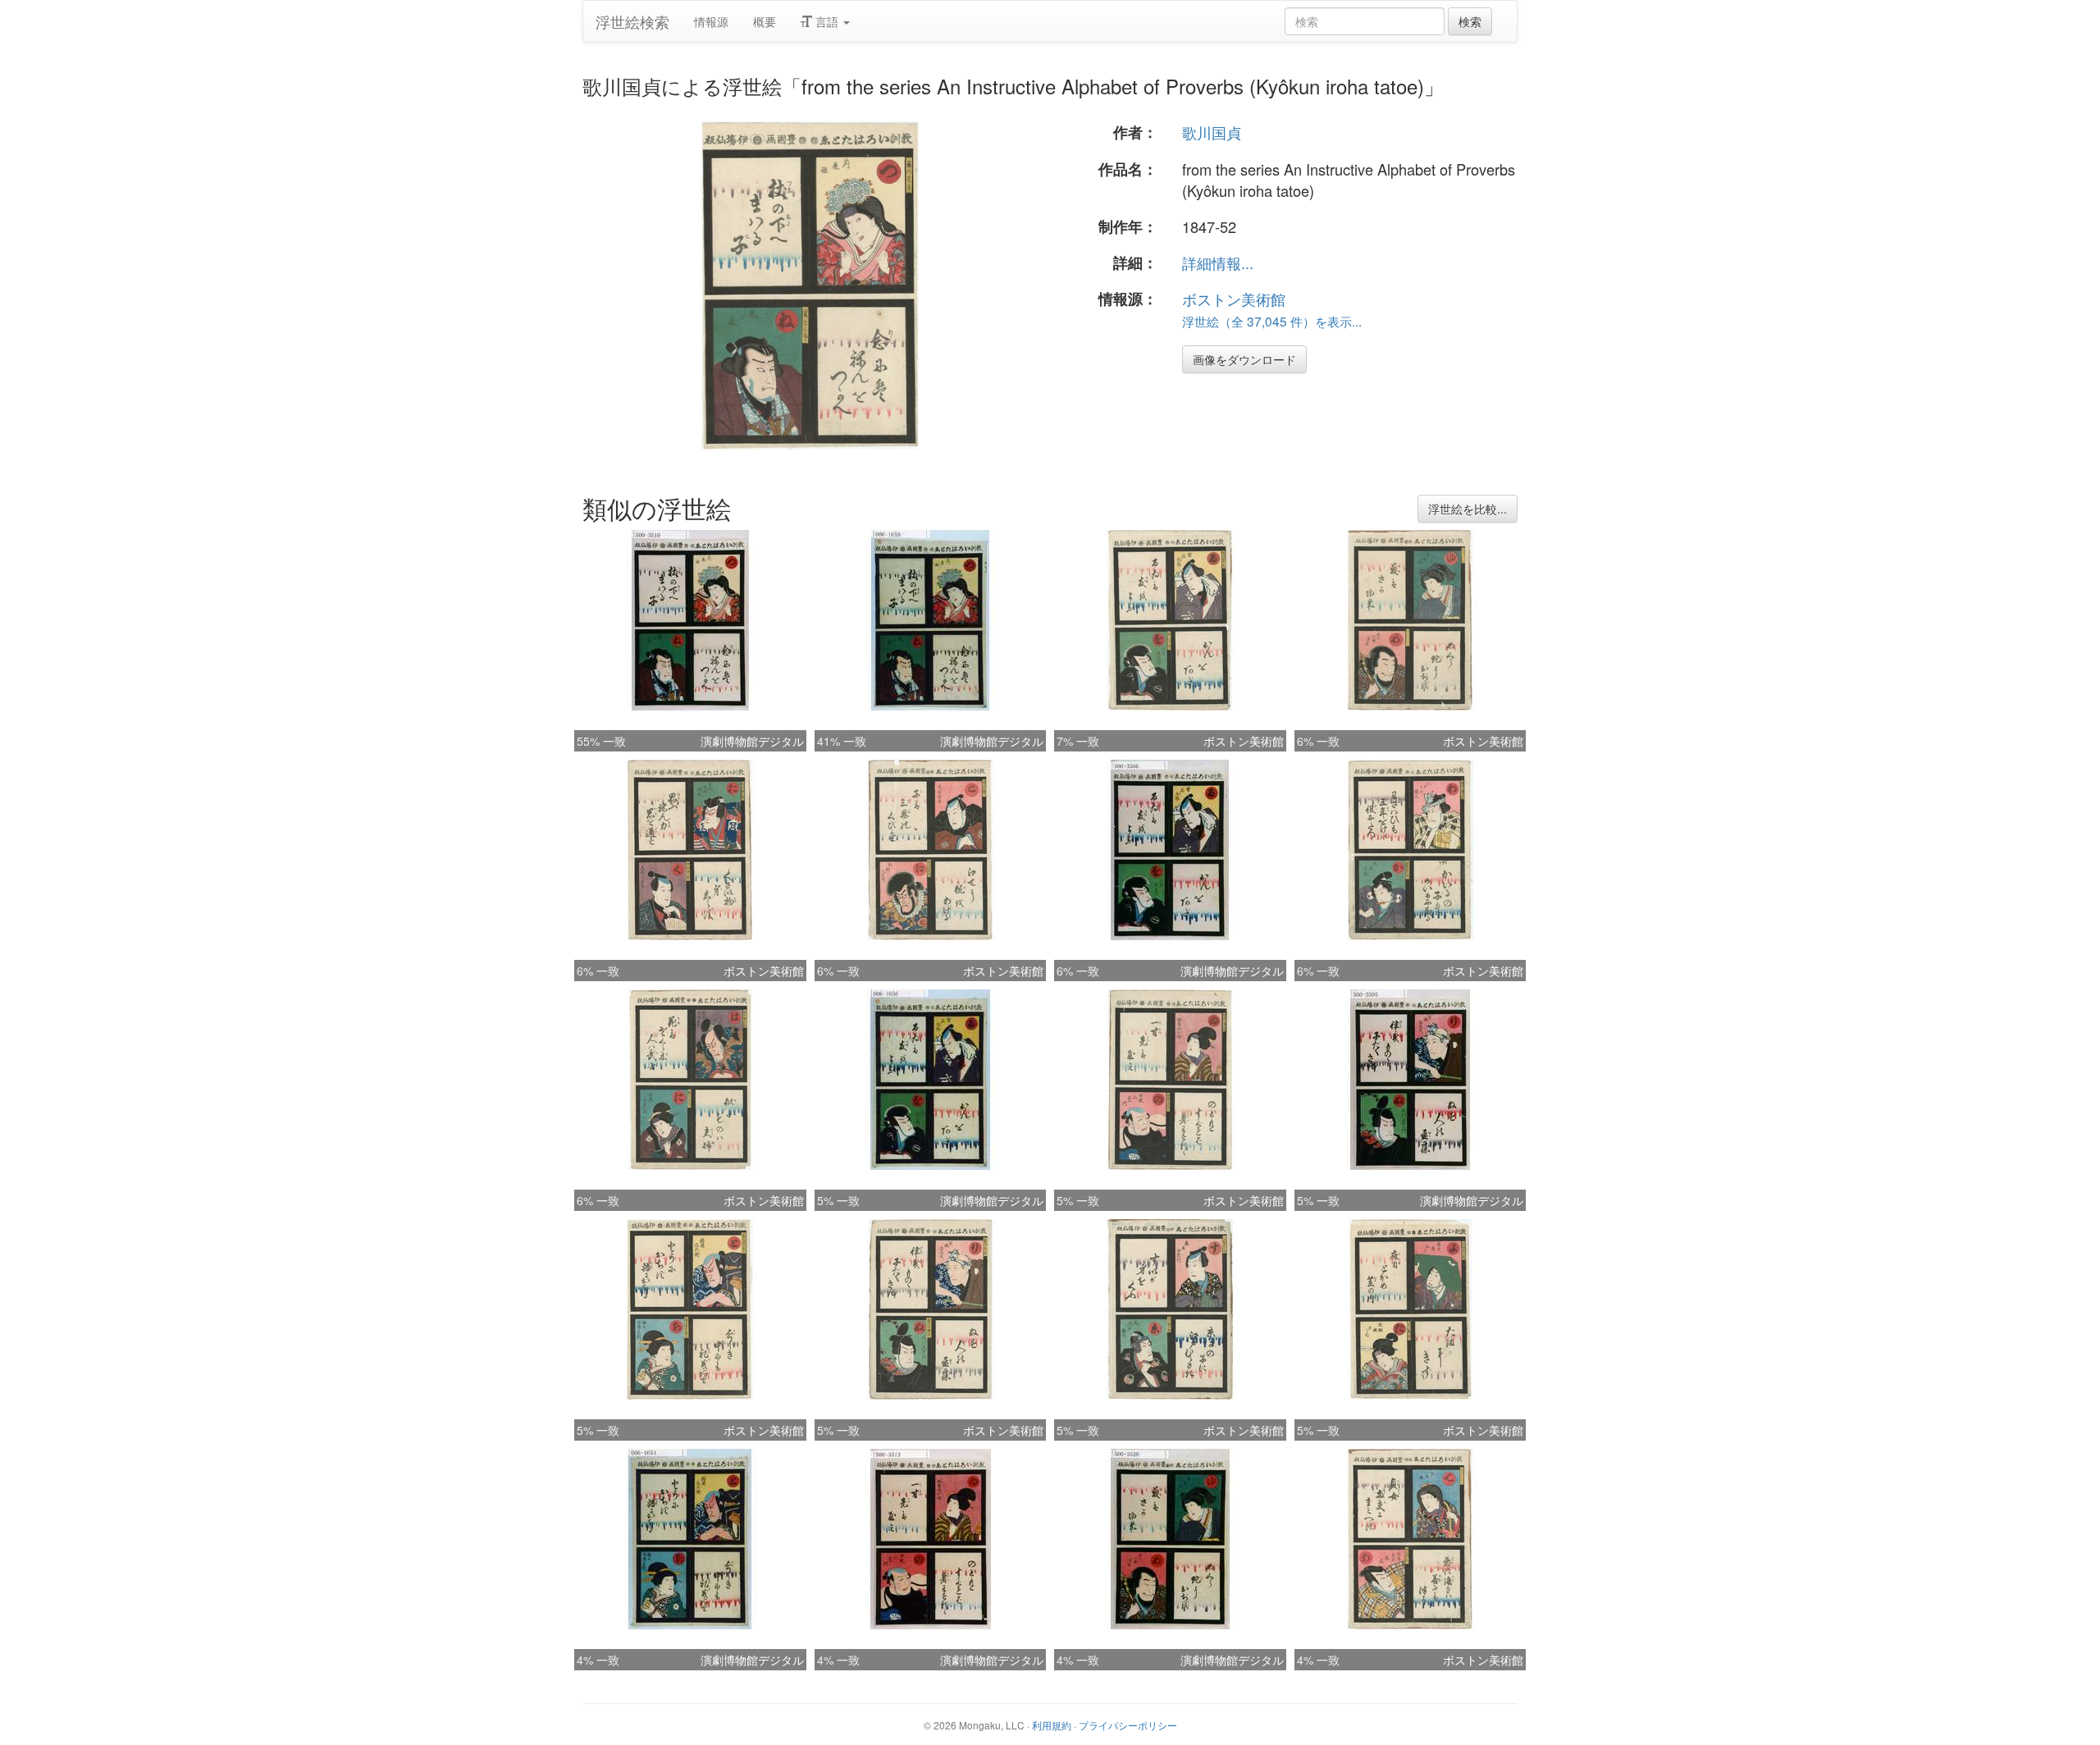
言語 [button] (827, 21)
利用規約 (1052, 1725)
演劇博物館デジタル (752, 741)
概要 (765, 21)
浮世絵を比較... (1468, 509)
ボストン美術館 (1234, 299)
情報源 (711, 21)
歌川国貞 (1212, 132)
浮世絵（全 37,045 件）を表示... (1272, 321)
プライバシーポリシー (1128, 1725)
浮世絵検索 (632, 21)
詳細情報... (1218, 263)
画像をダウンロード (1244, 359)
